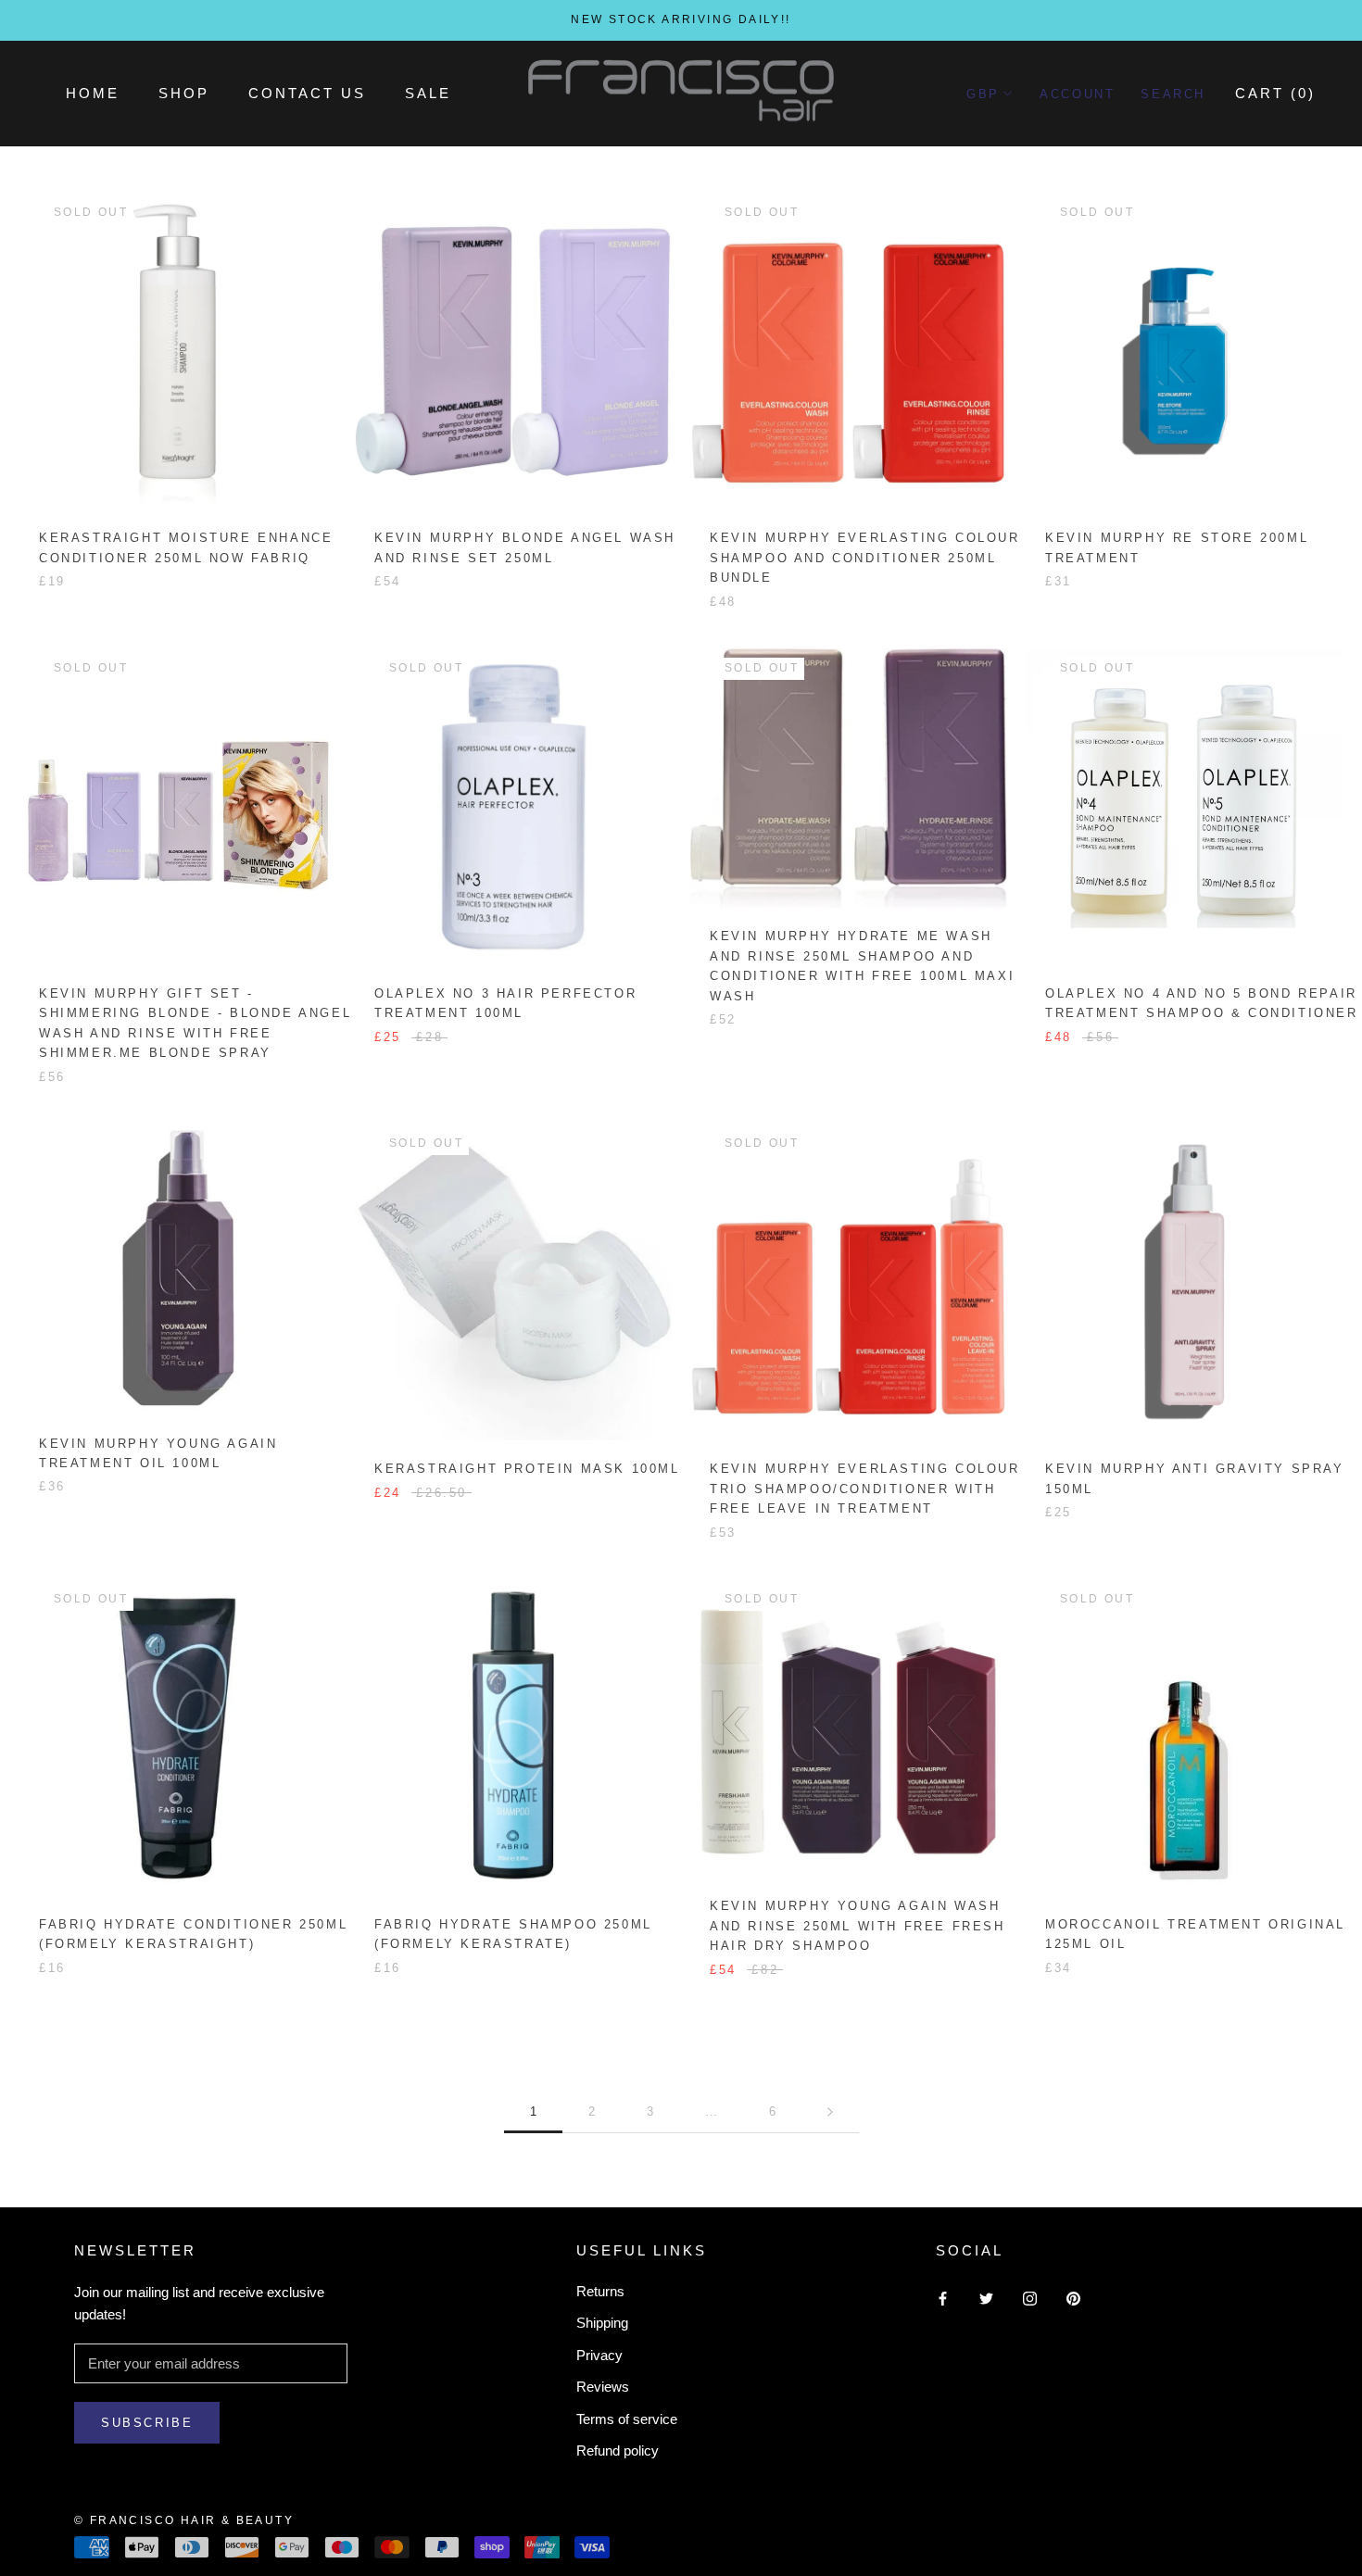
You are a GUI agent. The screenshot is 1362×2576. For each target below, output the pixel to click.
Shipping (602, 2323)
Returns (600, 2291)
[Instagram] (1030, 2299)
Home (93, 93)
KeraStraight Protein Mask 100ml (527, 1469)
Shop (184, 93)
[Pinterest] (1073, 2299)
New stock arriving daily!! (681, 19)
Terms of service (627, 2419)
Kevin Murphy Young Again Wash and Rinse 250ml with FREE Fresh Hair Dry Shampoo (858, 1926)
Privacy (599, 2355)
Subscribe (147, 2423)
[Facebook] (943, 2299)
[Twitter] (986, 2299)
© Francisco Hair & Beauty (184, 2520)
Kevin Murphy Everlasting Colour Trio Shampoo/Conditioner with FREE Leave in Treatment (865, 1489)
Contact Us (307, 93)
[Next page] (830, 2112)
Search (1173, 94)
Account (1077, 94)
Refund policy (618, 2450)
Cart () (1275, 93)
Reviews (603, 2387)
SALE (428, 93)
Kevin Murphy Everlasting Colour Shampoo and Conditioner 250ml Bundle (865, 558)
